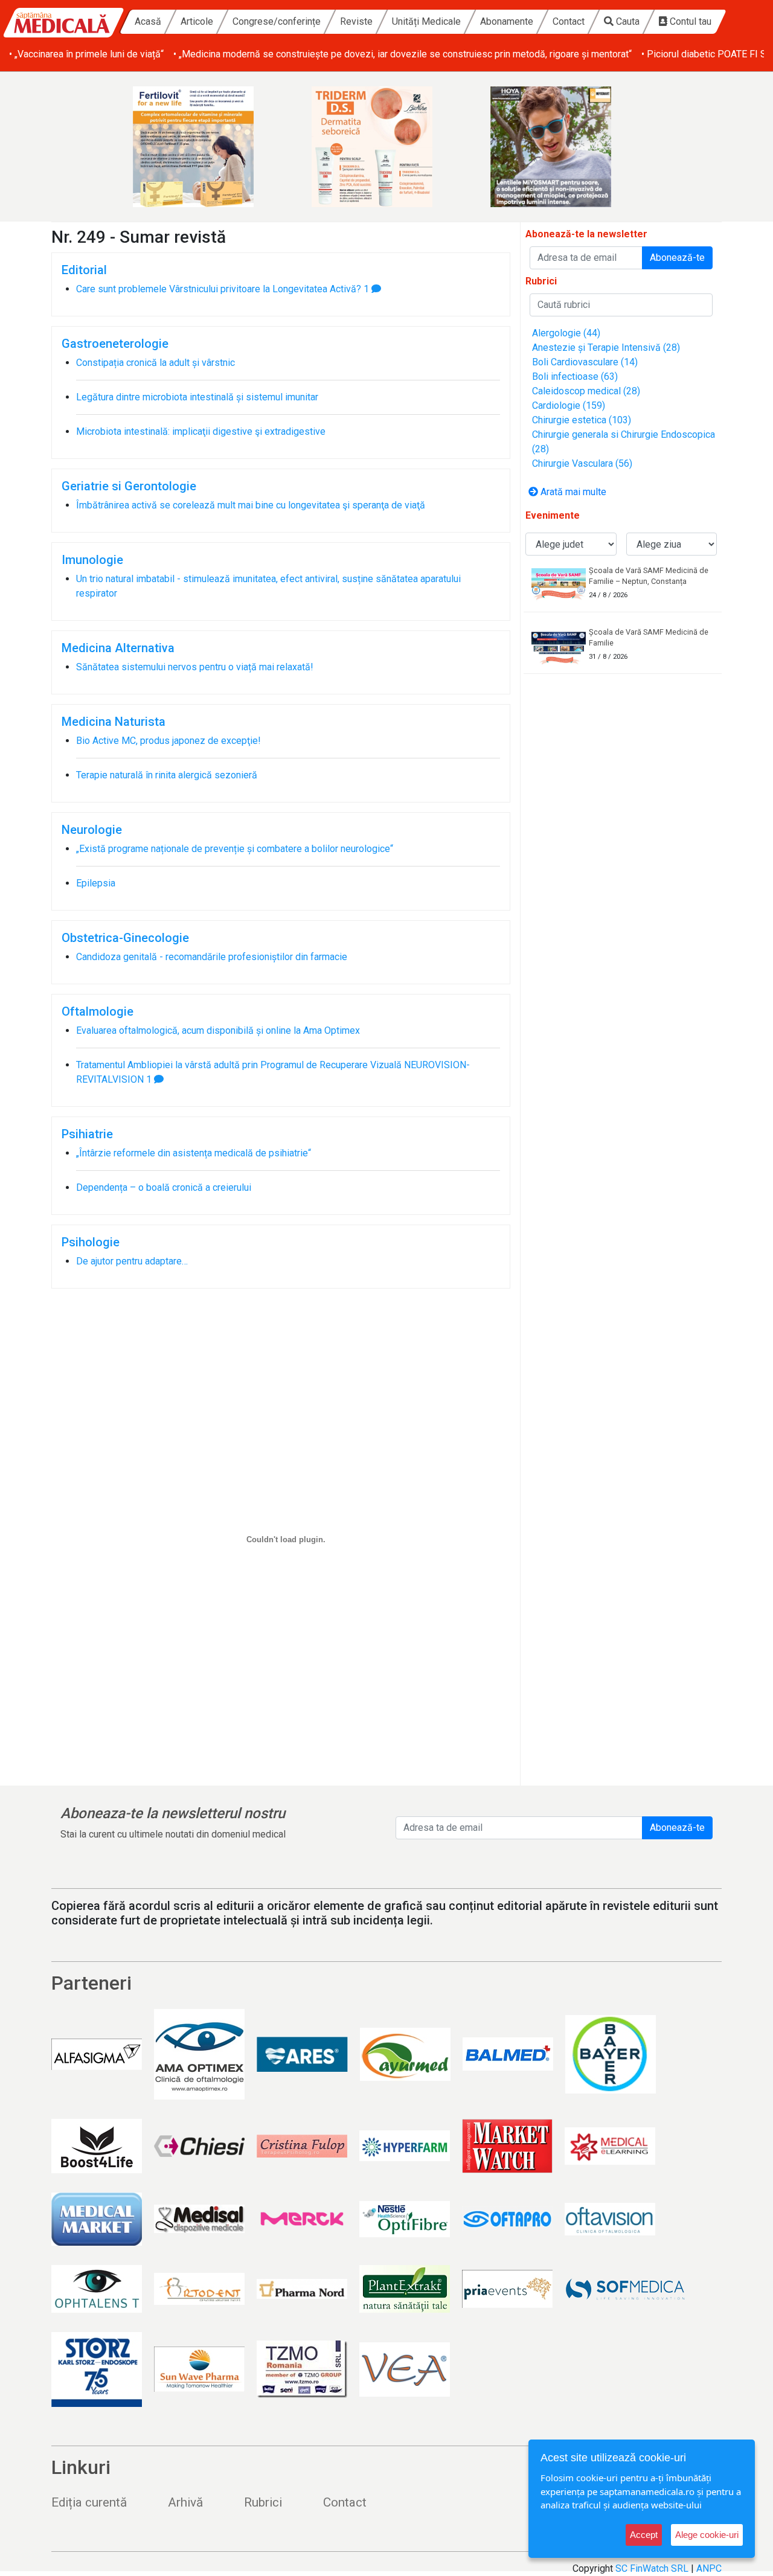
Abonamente (507, 21)
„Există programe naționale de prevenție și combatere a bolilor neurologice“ (235, 849)
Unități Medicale (426, 21)
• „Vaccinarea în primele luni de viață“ (86, 54)
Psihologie (91, 1242)
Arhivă (185, 2502)
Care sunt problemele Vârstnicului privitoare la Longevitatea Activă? (219, 289)
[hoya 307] (565, 147)
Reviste (356, 21)
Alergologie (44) (566, 333)
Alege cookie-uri (707, 2535)
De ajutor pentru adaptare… (132, 1261)
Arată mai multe (572, 492)
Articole (197, 21)
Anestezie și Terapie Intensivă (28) (606, 348)
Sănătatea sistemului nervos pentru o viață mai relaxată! (195, 667)
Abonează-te (677, 258)
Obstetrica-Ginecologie (125, 938)
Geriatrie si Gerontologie (129, 486)
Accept (644, 2535)
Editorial (84, 270)
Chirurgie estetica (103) (582, 420)
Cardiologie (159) (569, 405)
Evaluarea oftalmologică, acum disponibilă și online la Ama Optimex (218, 1030)
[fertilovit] (208, 147)
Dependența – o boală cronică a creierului (164, 1187)
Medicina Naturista (114, 722)
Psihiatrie (87, 1134)
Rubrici (263, 2502)
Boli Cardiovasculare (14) (585, 362)
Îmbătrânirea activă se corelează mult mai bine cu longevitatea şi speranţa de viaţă (251, 505)
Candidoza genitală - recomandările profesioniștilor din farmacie (212, 957)
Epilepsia (96, 883)
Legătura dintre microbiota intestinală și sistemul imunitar (197, 397)
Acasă (148, 21)
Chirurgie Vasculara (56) (582, 463)
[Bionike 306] (386, 147)
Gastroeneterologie (115, 344)
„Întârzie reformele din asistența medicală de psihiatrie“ (194, 1153)
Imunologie (92, 560)
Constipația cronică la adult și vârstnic (156, 363)
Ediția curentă (89, 2502)
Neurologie (92, 830)
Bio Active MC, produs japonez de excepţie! (168, 741)
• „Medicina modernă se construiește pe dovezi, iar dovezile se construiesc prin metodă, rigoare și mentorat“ (403, 54)
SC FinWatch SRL (652, 2568)
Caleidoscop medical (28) (586, 391)
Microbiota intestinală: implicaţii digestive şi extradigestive (201, 431)
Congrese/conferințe (277, 21)
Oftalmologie (98, 1011)
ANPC (709, 2568)
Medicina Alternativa (118, 648)
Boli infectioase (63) (575, 376)
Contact (569, 21)
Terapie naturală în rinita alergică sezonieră (167, 775)
